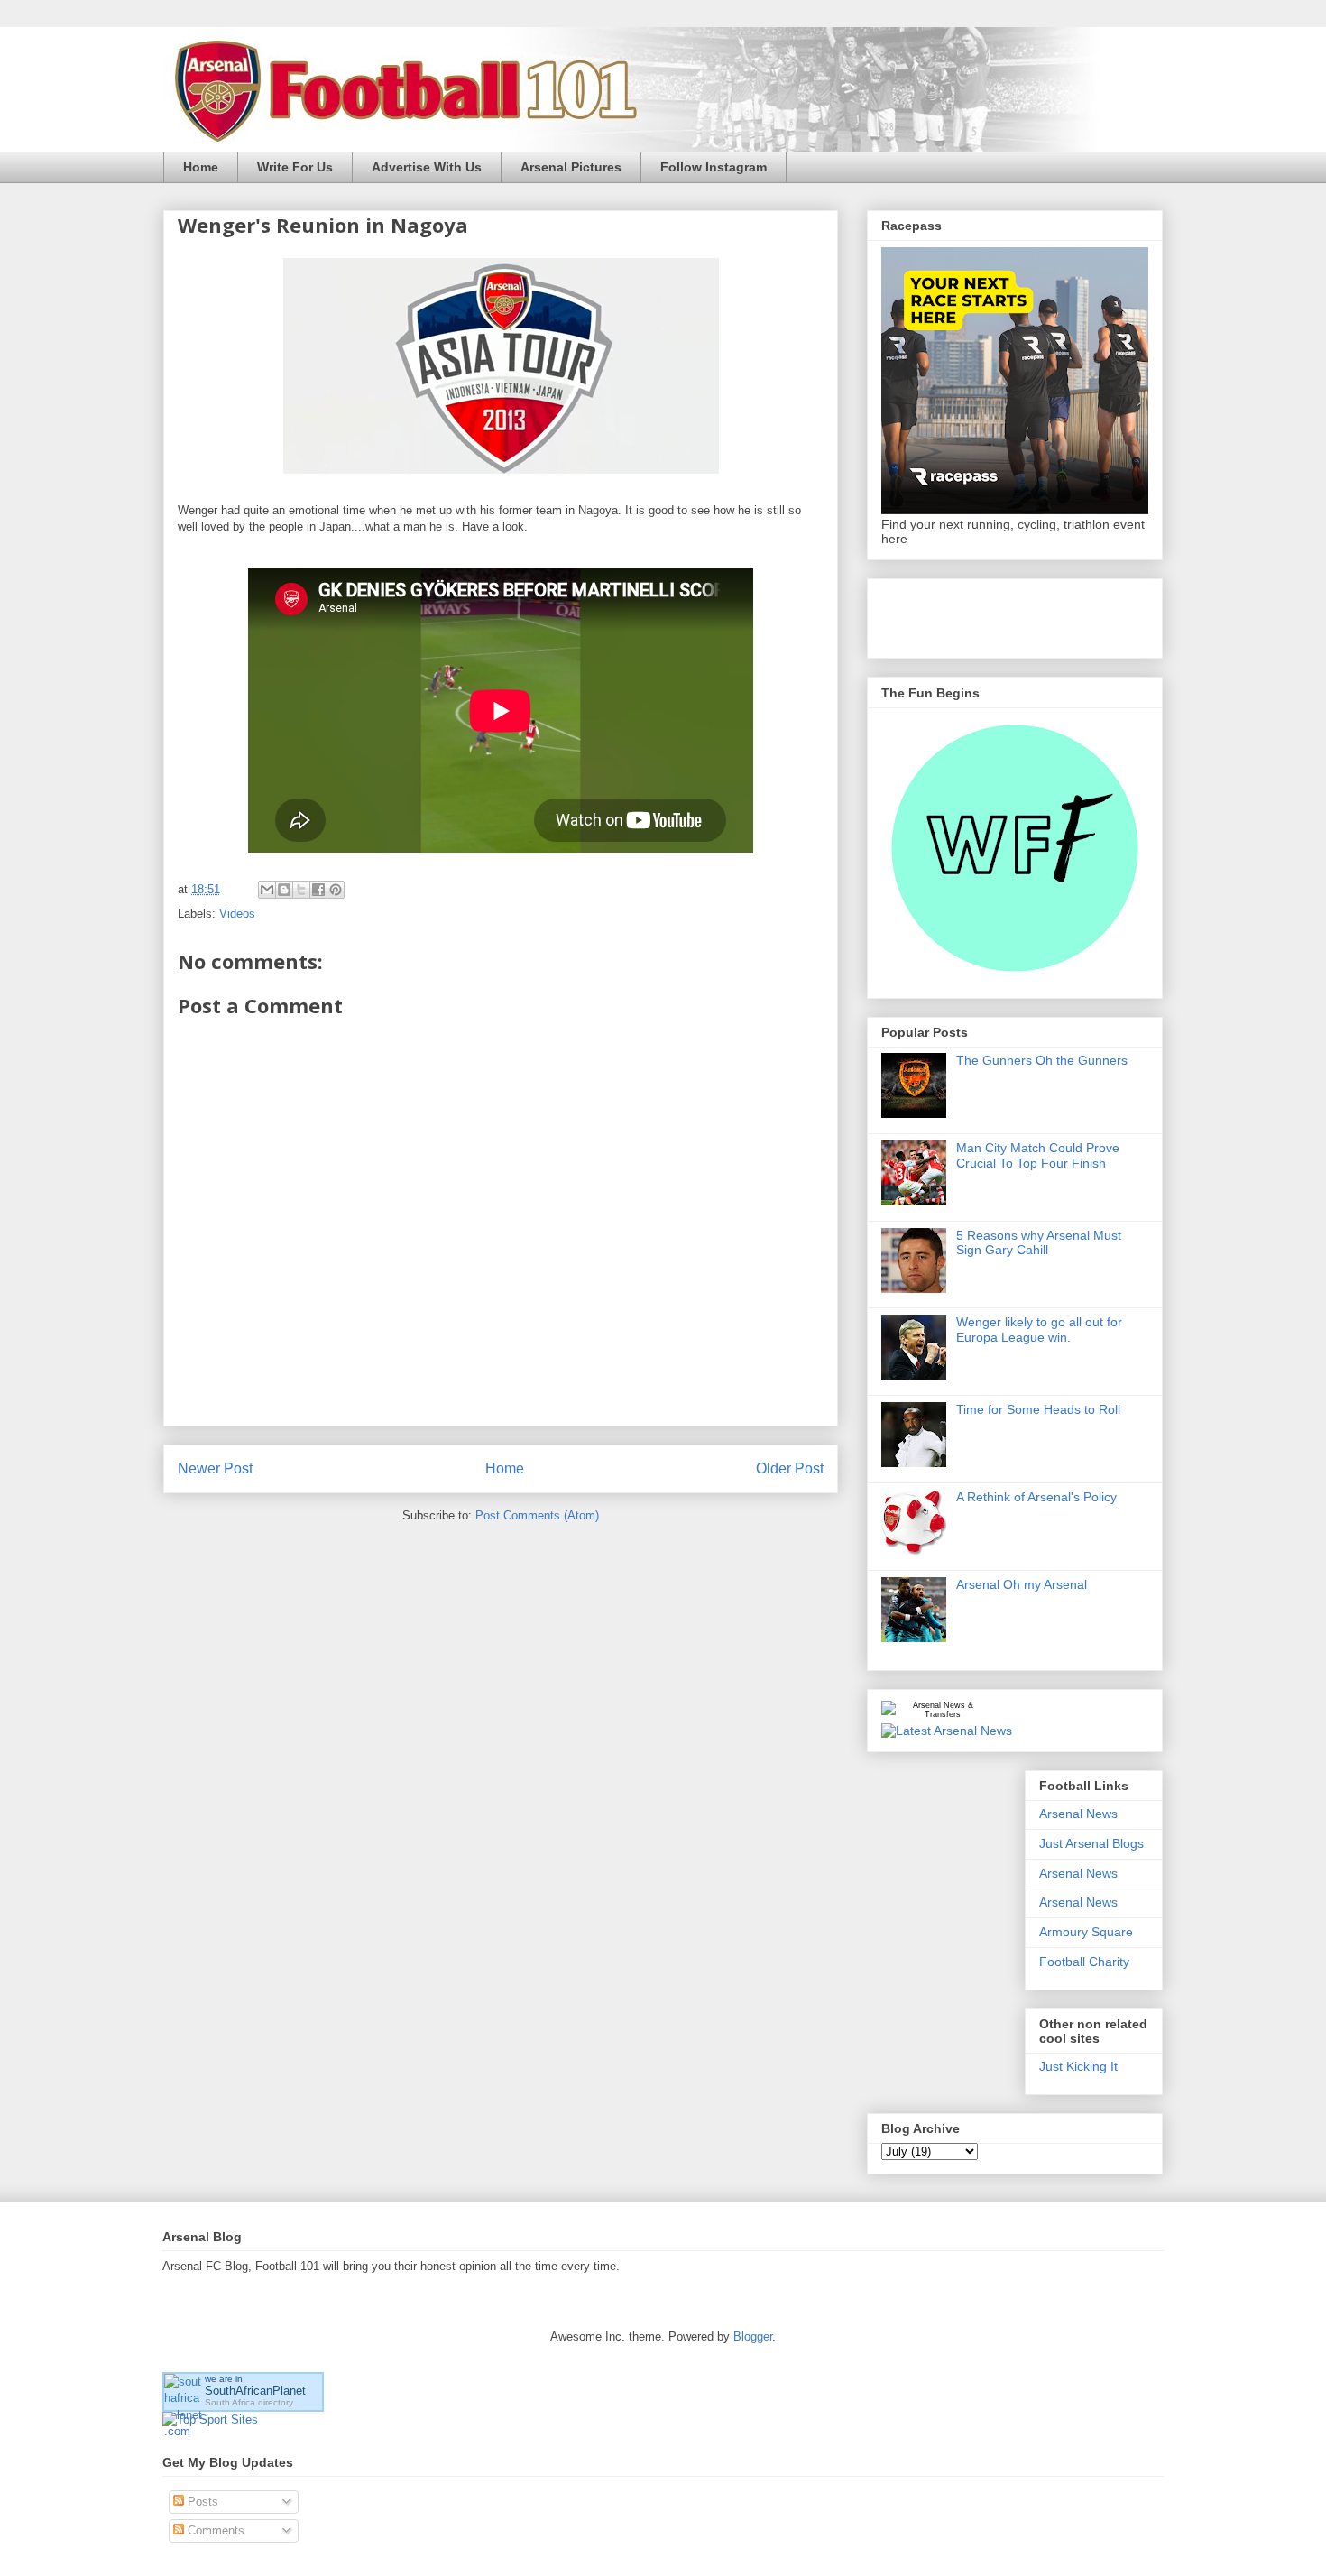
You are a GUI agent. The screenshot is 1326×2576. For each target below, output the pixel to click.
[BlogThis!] (284, 890)
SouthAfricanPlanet (255, 2391)
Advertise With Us (427, 167)
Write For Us (295, 167)
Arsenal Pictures (571, 167)
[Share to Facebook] (318, 890)
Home (201, 167)
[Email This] (267, 890)
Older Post (790, 1468)
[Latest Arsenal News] (947, 1731)
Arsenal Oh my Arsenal (1022, 1584)
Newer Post (215, 1468)
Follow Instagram (714, 167)
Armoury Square (1086, 1932)
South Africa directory (249, 2402)
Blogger (753, 2336)
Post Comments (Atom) (537, 1515)
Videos (237, 914)
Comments (214, 2530)
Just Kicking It (1078, 2066)
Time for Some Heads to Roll (1038, 1409)
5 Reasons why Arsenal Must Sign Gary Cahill (1039, 1243)
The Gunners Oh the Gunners (1042, 1060)
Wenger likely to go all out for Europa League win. (1039, 1330)
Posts (201, 2502)
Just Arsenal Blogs (1091, 1843)
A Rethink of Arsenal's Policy (1036, 1497)
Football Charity (1084, 1962)
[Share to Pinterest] (336, 890)
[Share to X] (301, 890)
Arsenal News (1078, 1814)
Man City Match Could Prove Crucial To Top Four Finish (1038, 1155)
